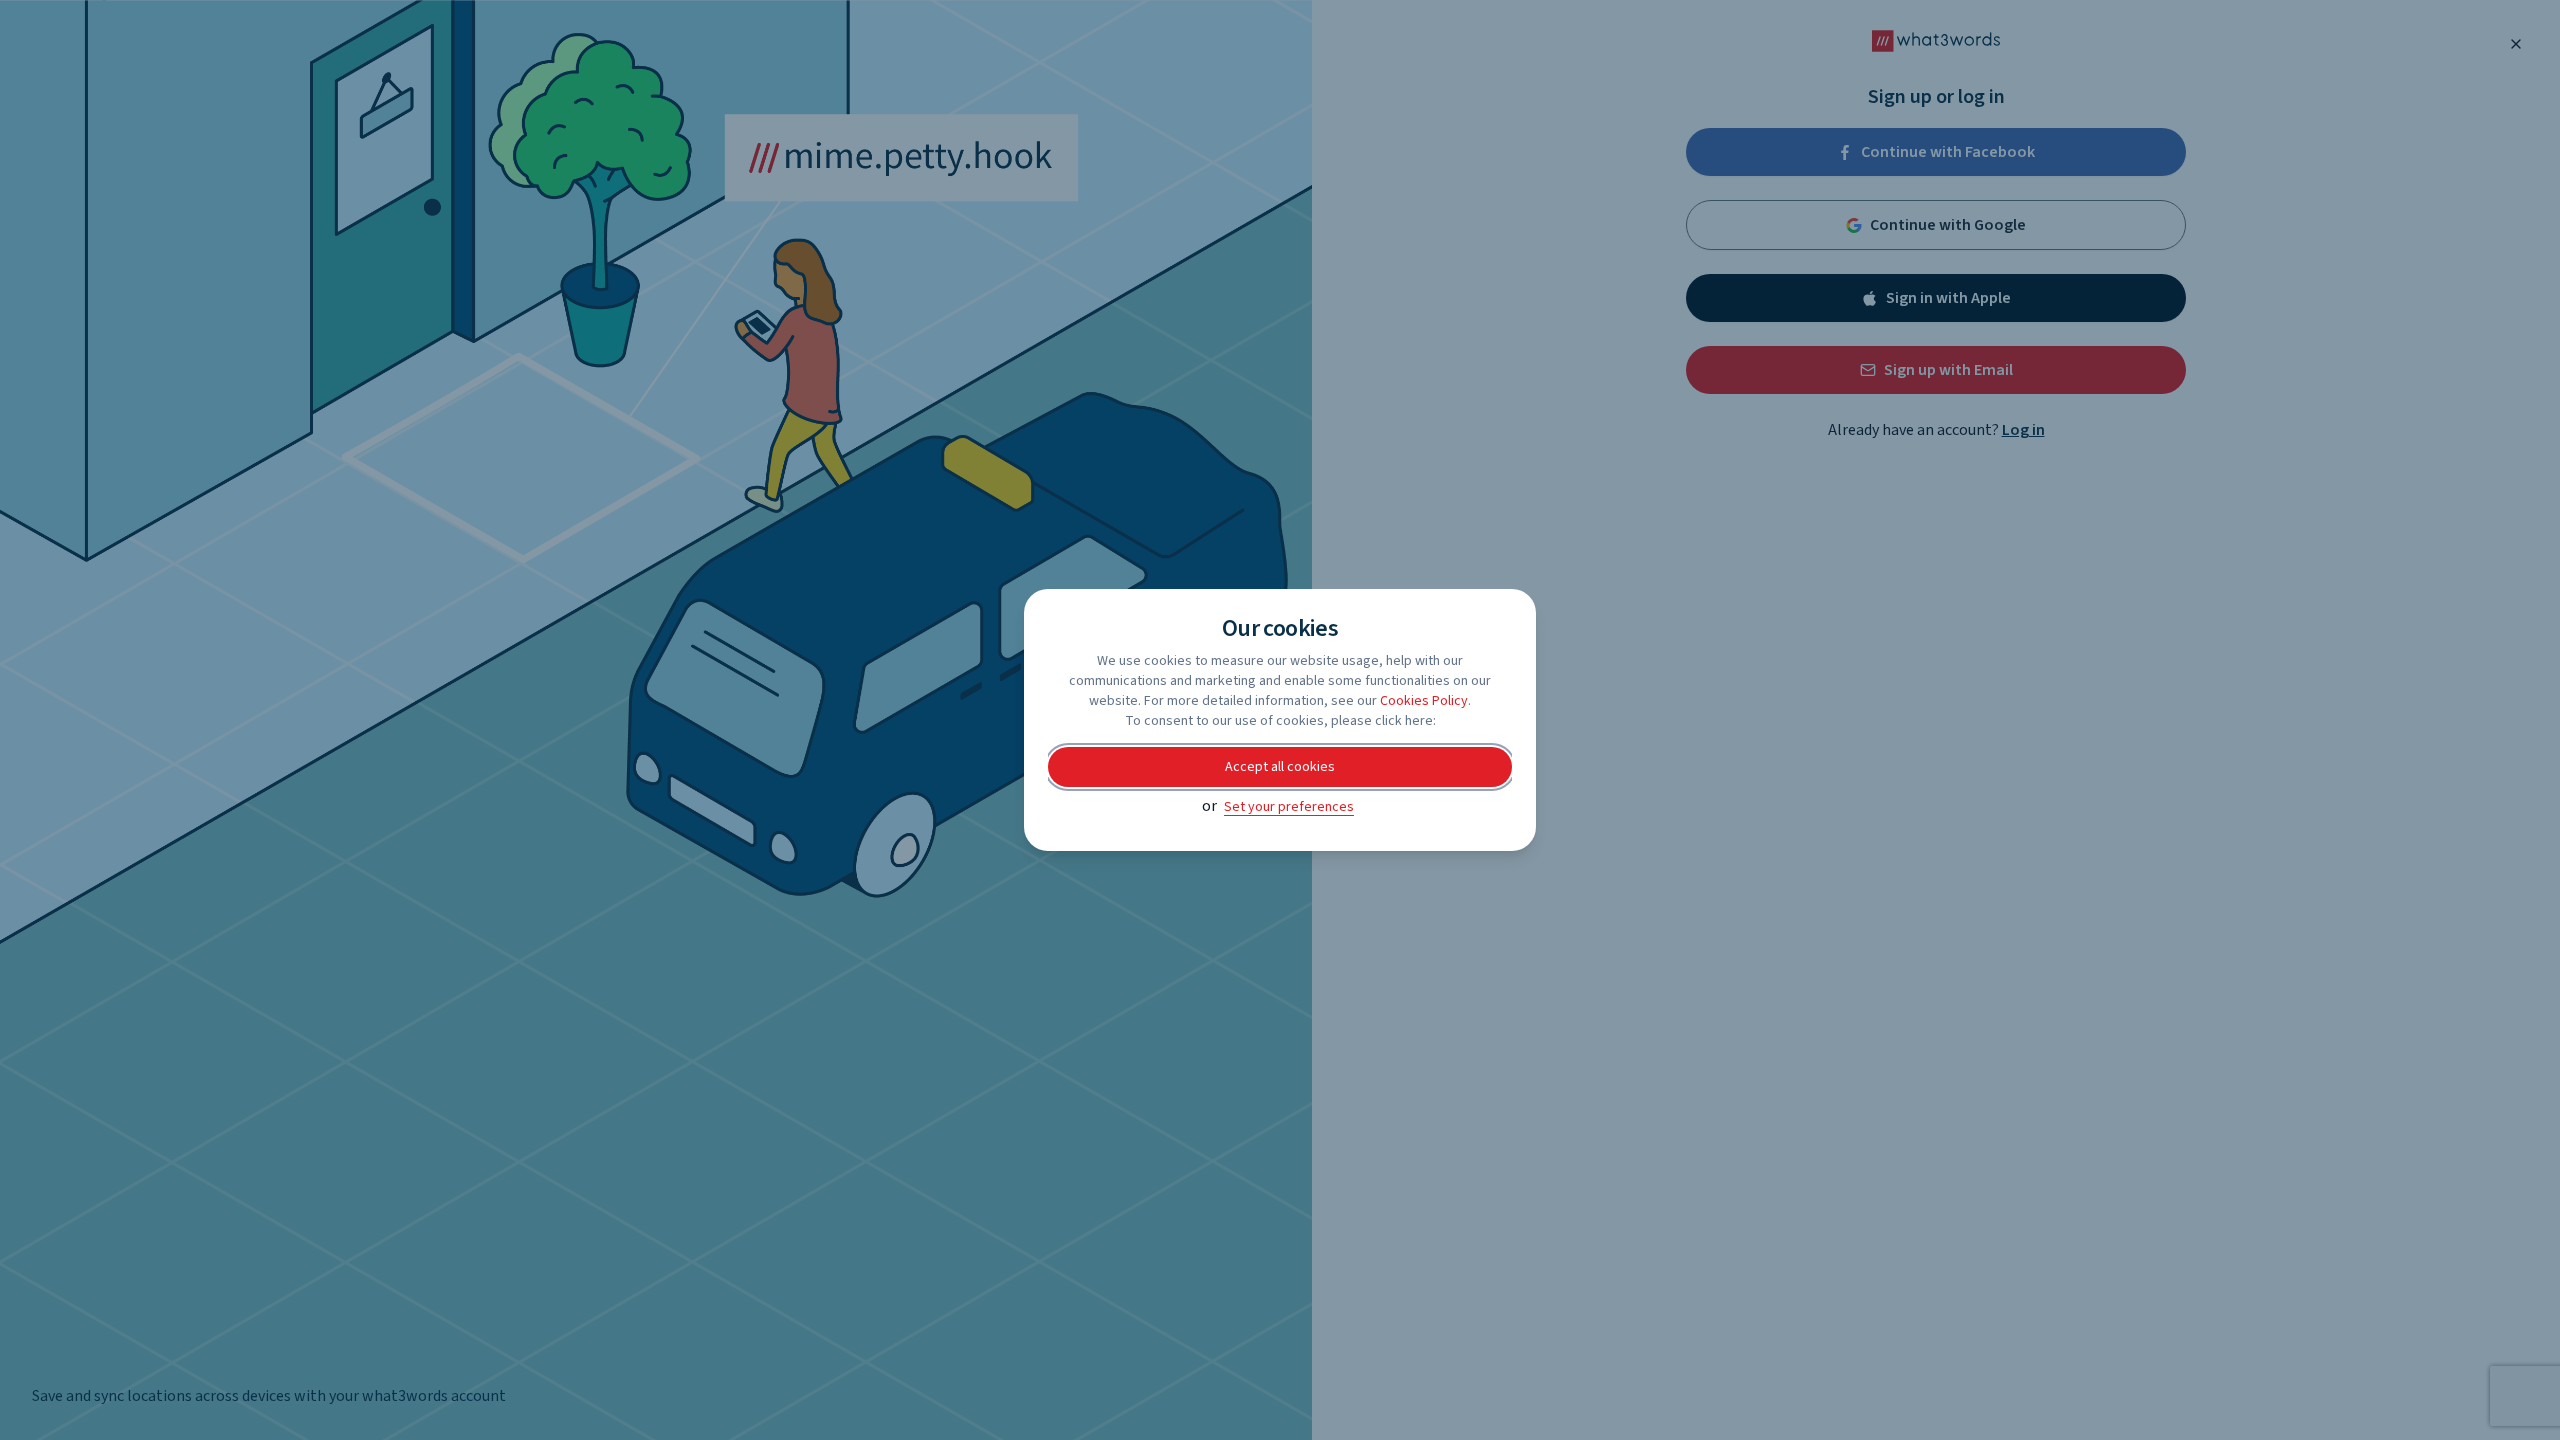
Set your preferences (1289, 807)
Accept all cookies (1280, 767)
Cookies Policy (1424, 701)
